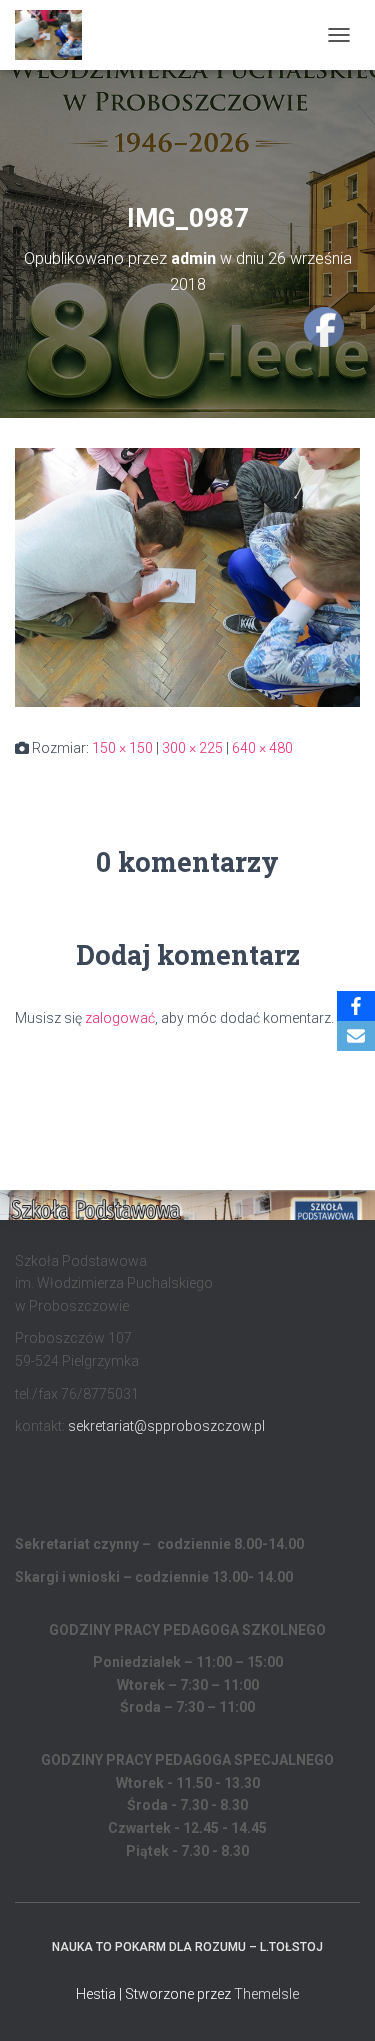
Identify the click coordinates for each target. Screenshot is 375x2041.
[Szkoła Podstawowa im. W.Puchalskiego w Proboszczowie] (56, 35)
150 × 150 (122, 748)
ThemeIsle (266, 1994)
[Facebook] (356, 1006)
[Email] (356, 1036)
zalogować (120, 1018)
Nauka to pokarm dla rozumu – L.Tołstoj (187, 1947)
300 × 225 (192, 748)
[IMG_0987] (187, 576)
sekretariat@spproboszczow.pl (166, 1426)
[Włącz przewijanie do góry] (335, 2001)
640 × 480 (262, 748)
